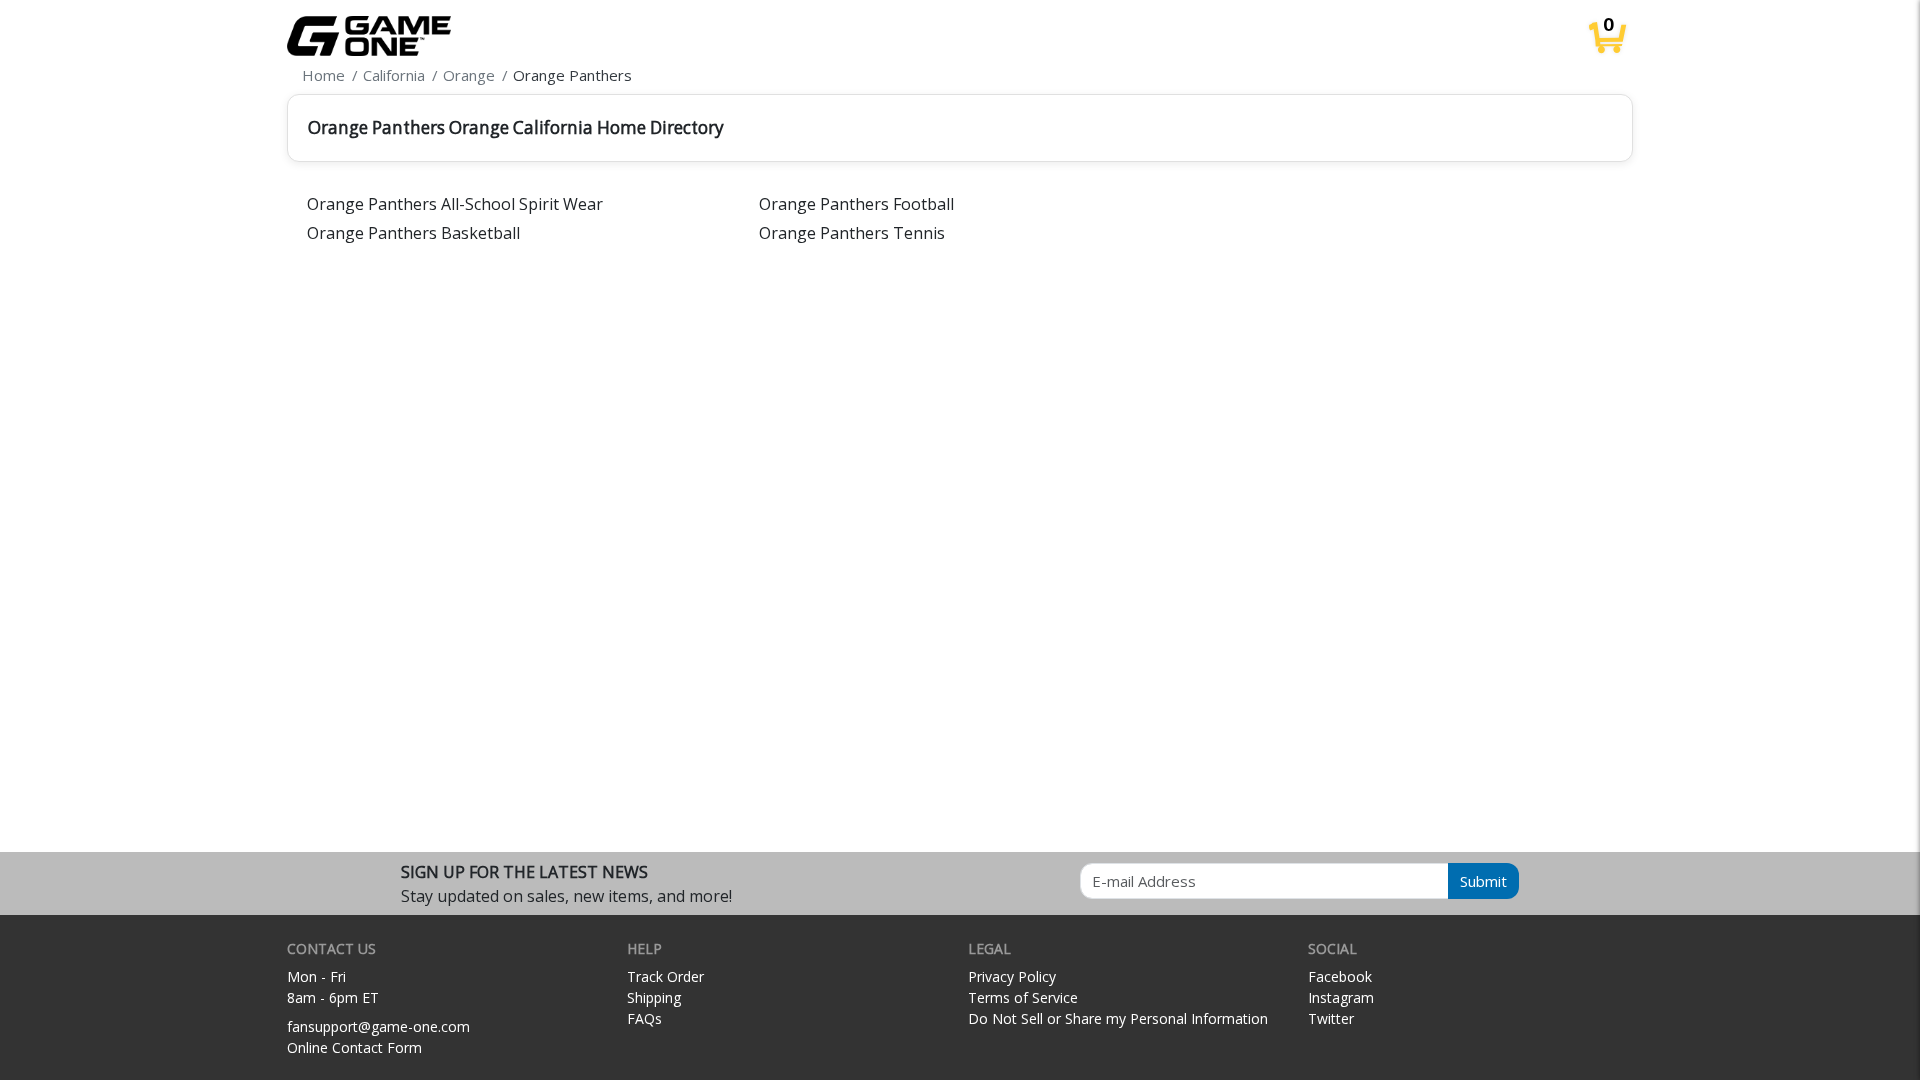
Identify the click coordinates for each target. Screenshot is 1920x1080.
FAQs (644, 1018)
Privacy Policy (1012, 976)
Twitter (1331, 1018)
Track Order (665, 976)
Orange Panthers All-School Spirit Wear (455, 204)
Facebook (1340, 976)
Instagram (1341, 997)
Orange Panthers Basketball (413, 233)
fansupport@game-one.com (378, 1026)
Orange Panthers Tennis (852, 233)
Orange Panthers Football (856, 204)
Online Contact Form (354, 1047)
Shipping (654, 997)
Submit (1483, 881)
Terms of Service (1023, 997)
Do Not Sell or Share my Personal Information (1118, 1018)
